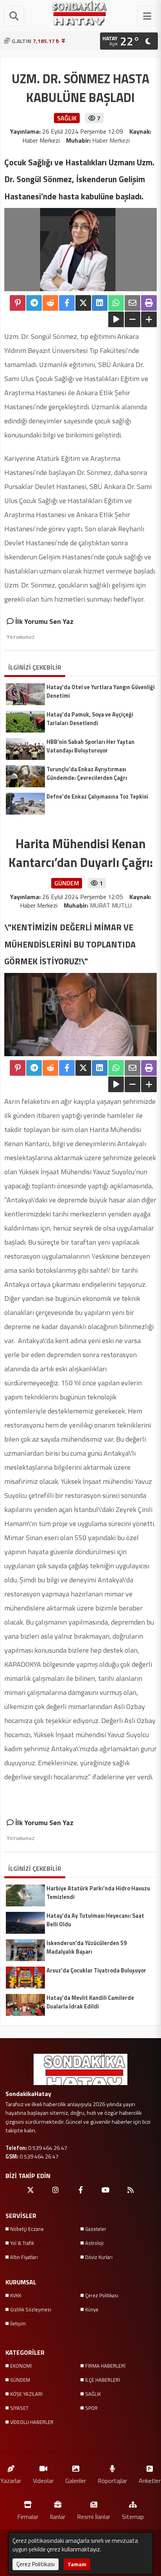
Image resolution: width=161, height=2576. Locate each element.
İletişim (18, 2323)
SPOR (91, 2408)
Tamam (77, 2564)
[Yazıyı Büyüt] (149, 319)
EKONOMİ (21, 2366)
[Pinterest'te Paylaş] (18, 303)
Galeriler (76, 2480)
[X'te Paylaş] (83, 303)
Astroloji (94, 2243)
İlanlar (58, 2516)
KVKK (16, 2295)
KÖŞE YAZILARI (26, 2394)
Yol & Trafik (22, 2243)
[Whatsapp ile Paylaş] (116, 303)
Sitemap (133, 2516)
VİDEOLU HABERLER (32, 2422)
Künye (92, 2309)
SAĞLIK (93, 2394)
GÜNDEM (20, 2380)
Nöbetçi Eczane (27, 2229)
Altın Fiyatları (24, 2257)
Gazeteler (96, 2229)
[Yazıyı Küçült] (132, 319)
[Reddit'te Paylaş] (50, 303)
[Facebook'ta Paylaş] (67, 303)
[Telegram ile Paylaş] (34, 303)
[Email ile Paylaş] (132, 303)
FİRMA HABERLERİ (105, 2366)
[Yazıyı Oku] (116, 319)
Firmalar (28, 2516)
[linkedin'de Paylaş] (100, 303)
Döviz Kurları (99, 2257)
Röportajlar (112, 2480)
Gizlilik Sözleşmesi (31, 2309)
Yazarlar (11, 2480)
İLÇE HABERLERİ (103, 2380)
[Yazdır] (149, 303)
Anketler (150, 2480)
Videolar (43, 2480)
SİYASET (19, 2408)
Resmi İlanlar (94, 2516)
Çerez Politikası (102, 2295)
